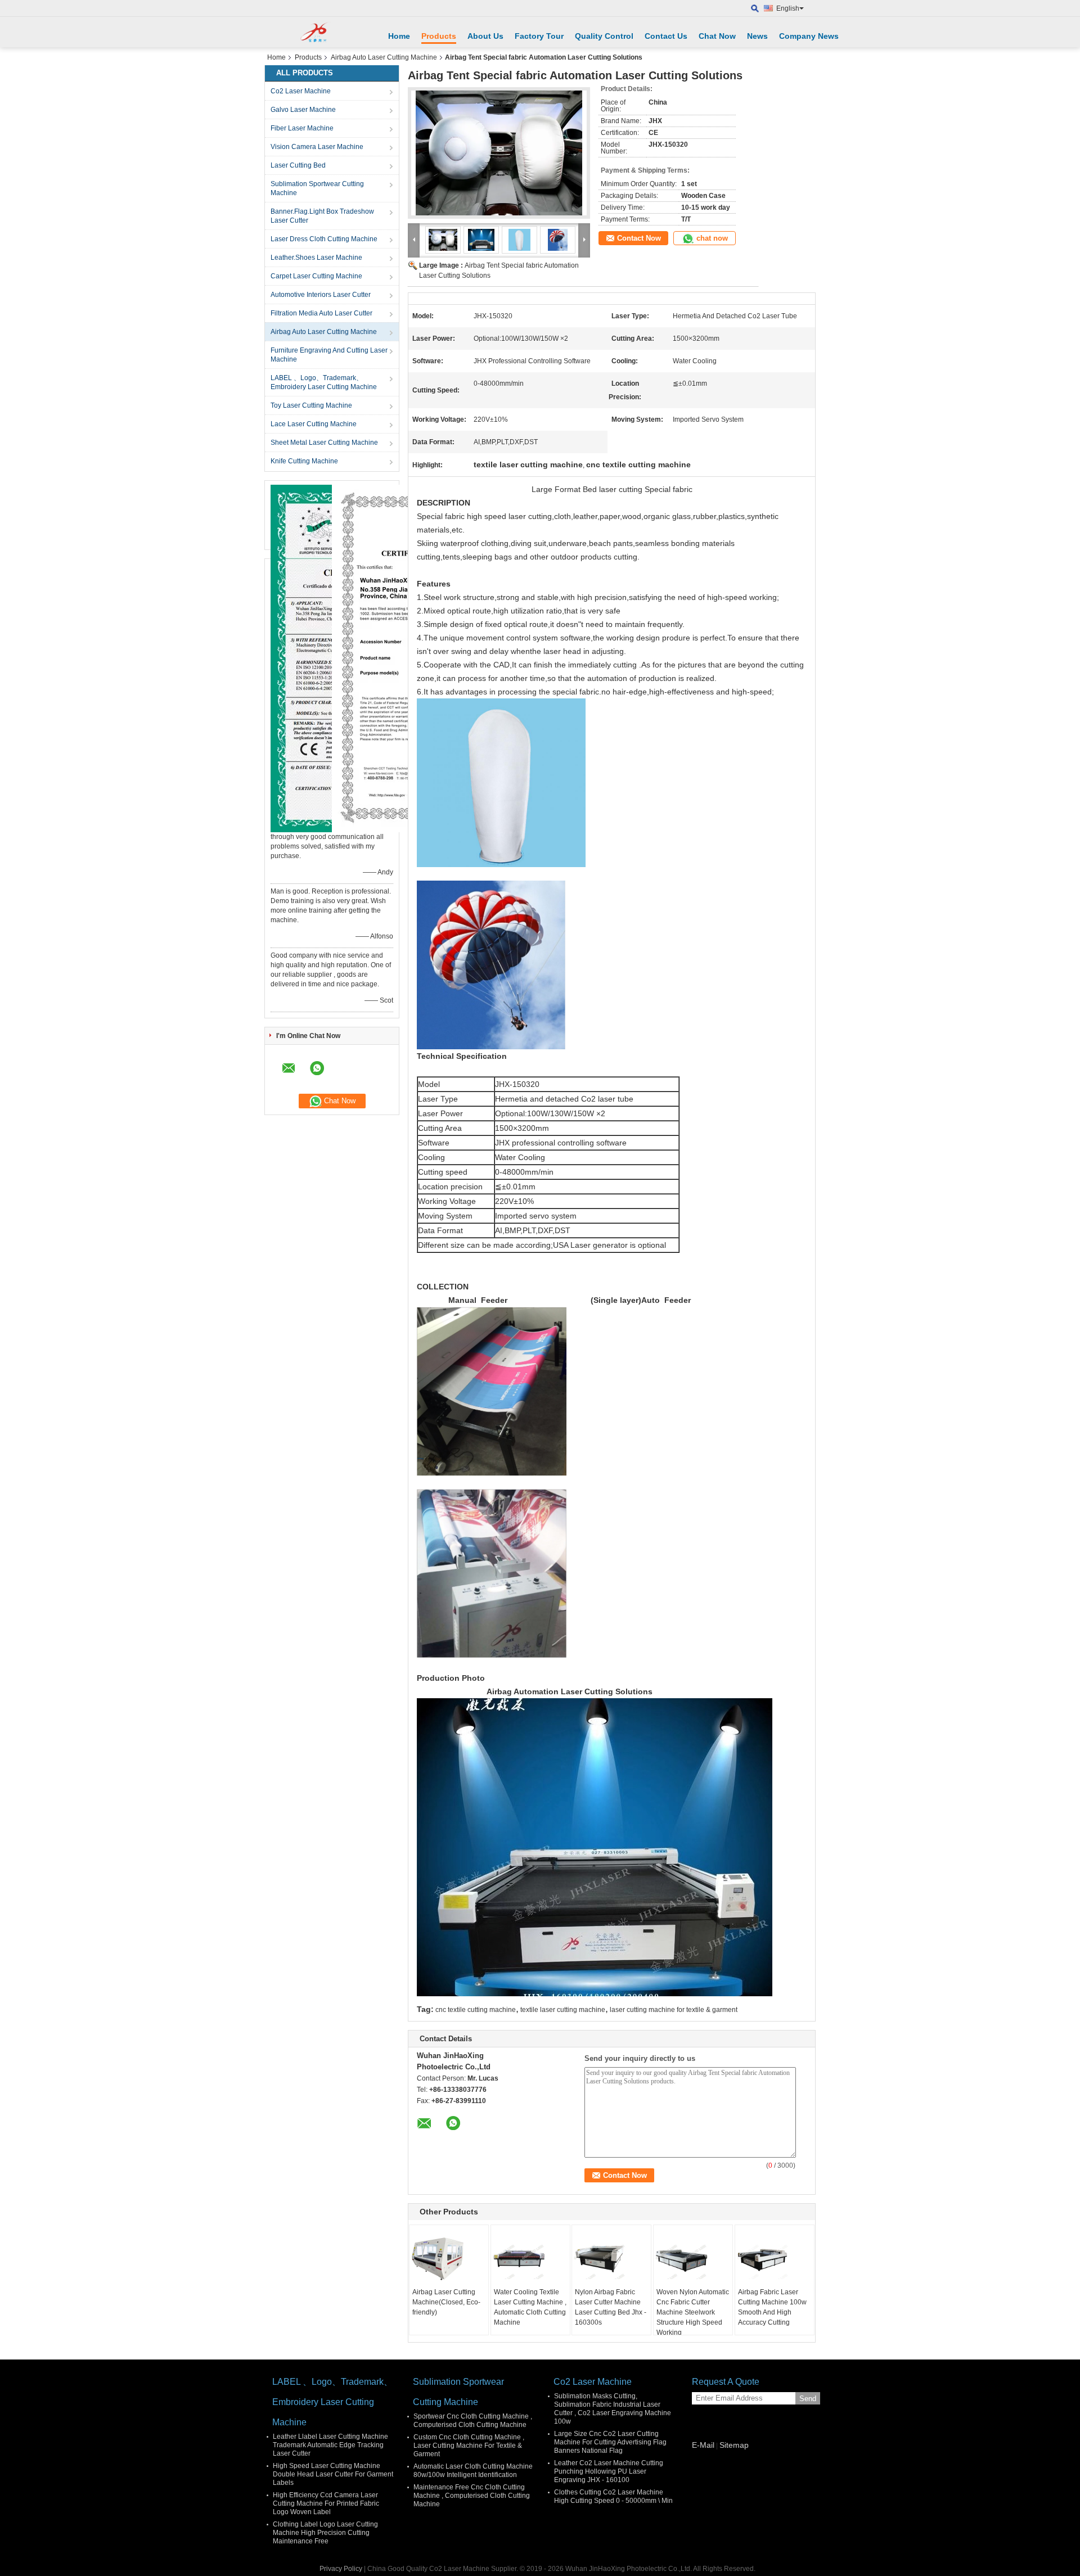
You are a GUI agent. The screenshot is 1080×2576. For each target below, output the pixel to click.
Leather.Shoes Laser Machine (316, 258)
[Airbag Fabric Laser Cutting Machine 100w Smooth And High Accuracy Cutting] (775, 2259)
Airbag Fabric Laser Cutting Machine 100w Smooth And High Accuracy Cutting (772, 2307)
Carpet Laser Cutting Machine (316, 276)
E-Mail (703, 2445)
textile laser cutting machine (563, 2010)
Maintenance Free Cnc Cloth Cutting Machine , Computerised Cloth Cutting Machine (472, 2496)
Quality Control (604, 36)
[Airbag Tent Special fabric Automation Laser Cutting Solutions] (499, 153)
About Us (485, 36)
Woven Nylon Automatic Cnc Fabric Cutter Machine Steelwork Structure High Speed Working (693, 2312)
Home (399, 36)
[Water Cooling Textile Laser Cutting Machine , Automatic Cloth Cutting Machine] (530, 2259)
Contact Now (639, 238)
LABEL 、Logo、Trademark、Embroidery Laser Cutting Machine (324, 382)
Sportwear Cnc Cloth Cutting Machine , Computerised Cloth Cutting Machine (473, 2421)
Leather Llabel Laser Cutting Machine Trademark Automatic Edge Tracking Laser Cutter (330, 2445)
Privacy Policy (341, 2569)
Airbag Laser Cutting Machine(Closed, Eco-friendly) (446, 2302)
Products (439, 36)
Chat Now (717, 36)
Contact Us (666, 36)
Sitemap (734, 2445)
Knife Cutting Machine (304, 461)
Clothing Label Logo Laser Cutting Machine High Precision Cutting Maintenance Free (325, 2533)
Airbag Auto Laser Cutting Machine (384, 57)
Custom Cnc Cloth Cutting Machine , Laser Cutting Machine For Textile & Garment (469, 2446)
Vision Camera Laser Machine (317, 147)
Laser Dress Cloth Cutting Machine (324, 239)
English (788, 8)
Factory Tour (539, 36)
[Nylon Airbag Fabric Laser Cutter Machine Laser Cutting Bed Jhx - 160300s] (611, 2259)
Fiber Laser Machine (302, 128)
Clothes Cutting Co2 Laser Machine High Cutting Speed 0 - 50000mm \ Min (613, 2496)
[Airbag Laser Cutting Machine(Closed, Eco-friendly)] (449, 2259)
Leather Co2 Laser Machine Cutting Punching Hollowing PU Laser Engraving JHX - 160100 (609, 2471)
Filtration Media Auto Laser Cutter (321, 313)
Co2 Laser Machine (301, 91)
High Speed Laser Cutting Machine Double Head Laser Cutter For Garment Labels (333, 2474)
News (757, 36)
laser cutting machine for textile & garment (674, 2010)
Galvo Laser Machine (303, 110)
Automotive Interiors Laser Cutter (321, 295)
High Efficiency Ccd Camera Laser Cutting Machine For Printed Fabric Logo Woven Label (326, 2503)
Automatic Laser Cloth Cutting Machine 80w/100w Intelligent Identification (473, 2471)
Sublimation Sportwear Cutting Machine (317, 188)
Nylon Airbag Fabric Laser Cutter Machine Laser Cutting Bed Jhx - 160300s (611, 2307)
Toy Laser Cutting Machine (311, 405)
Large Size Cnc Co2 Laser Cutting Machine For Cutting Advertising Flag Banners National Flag (610, 2442)
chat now (712, 238)
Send (808, 2399)
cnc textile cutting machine (476, 2010)
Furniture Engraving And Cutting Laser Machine (329, 355)
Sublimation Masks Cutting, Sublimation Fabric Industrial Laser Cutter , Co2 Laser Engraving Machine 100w (613, 2409)
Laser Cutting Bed (298, 165)
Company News (809, 36)
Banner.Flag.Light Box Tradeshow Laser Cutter (322, 216)
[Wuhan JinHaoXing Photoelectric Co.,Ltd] (318, 32)
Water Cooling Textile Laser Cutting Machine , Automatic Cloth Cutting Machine (530, 2307)
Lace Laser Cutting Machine (314, 424)
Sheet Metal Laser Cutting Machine (324, 443)
